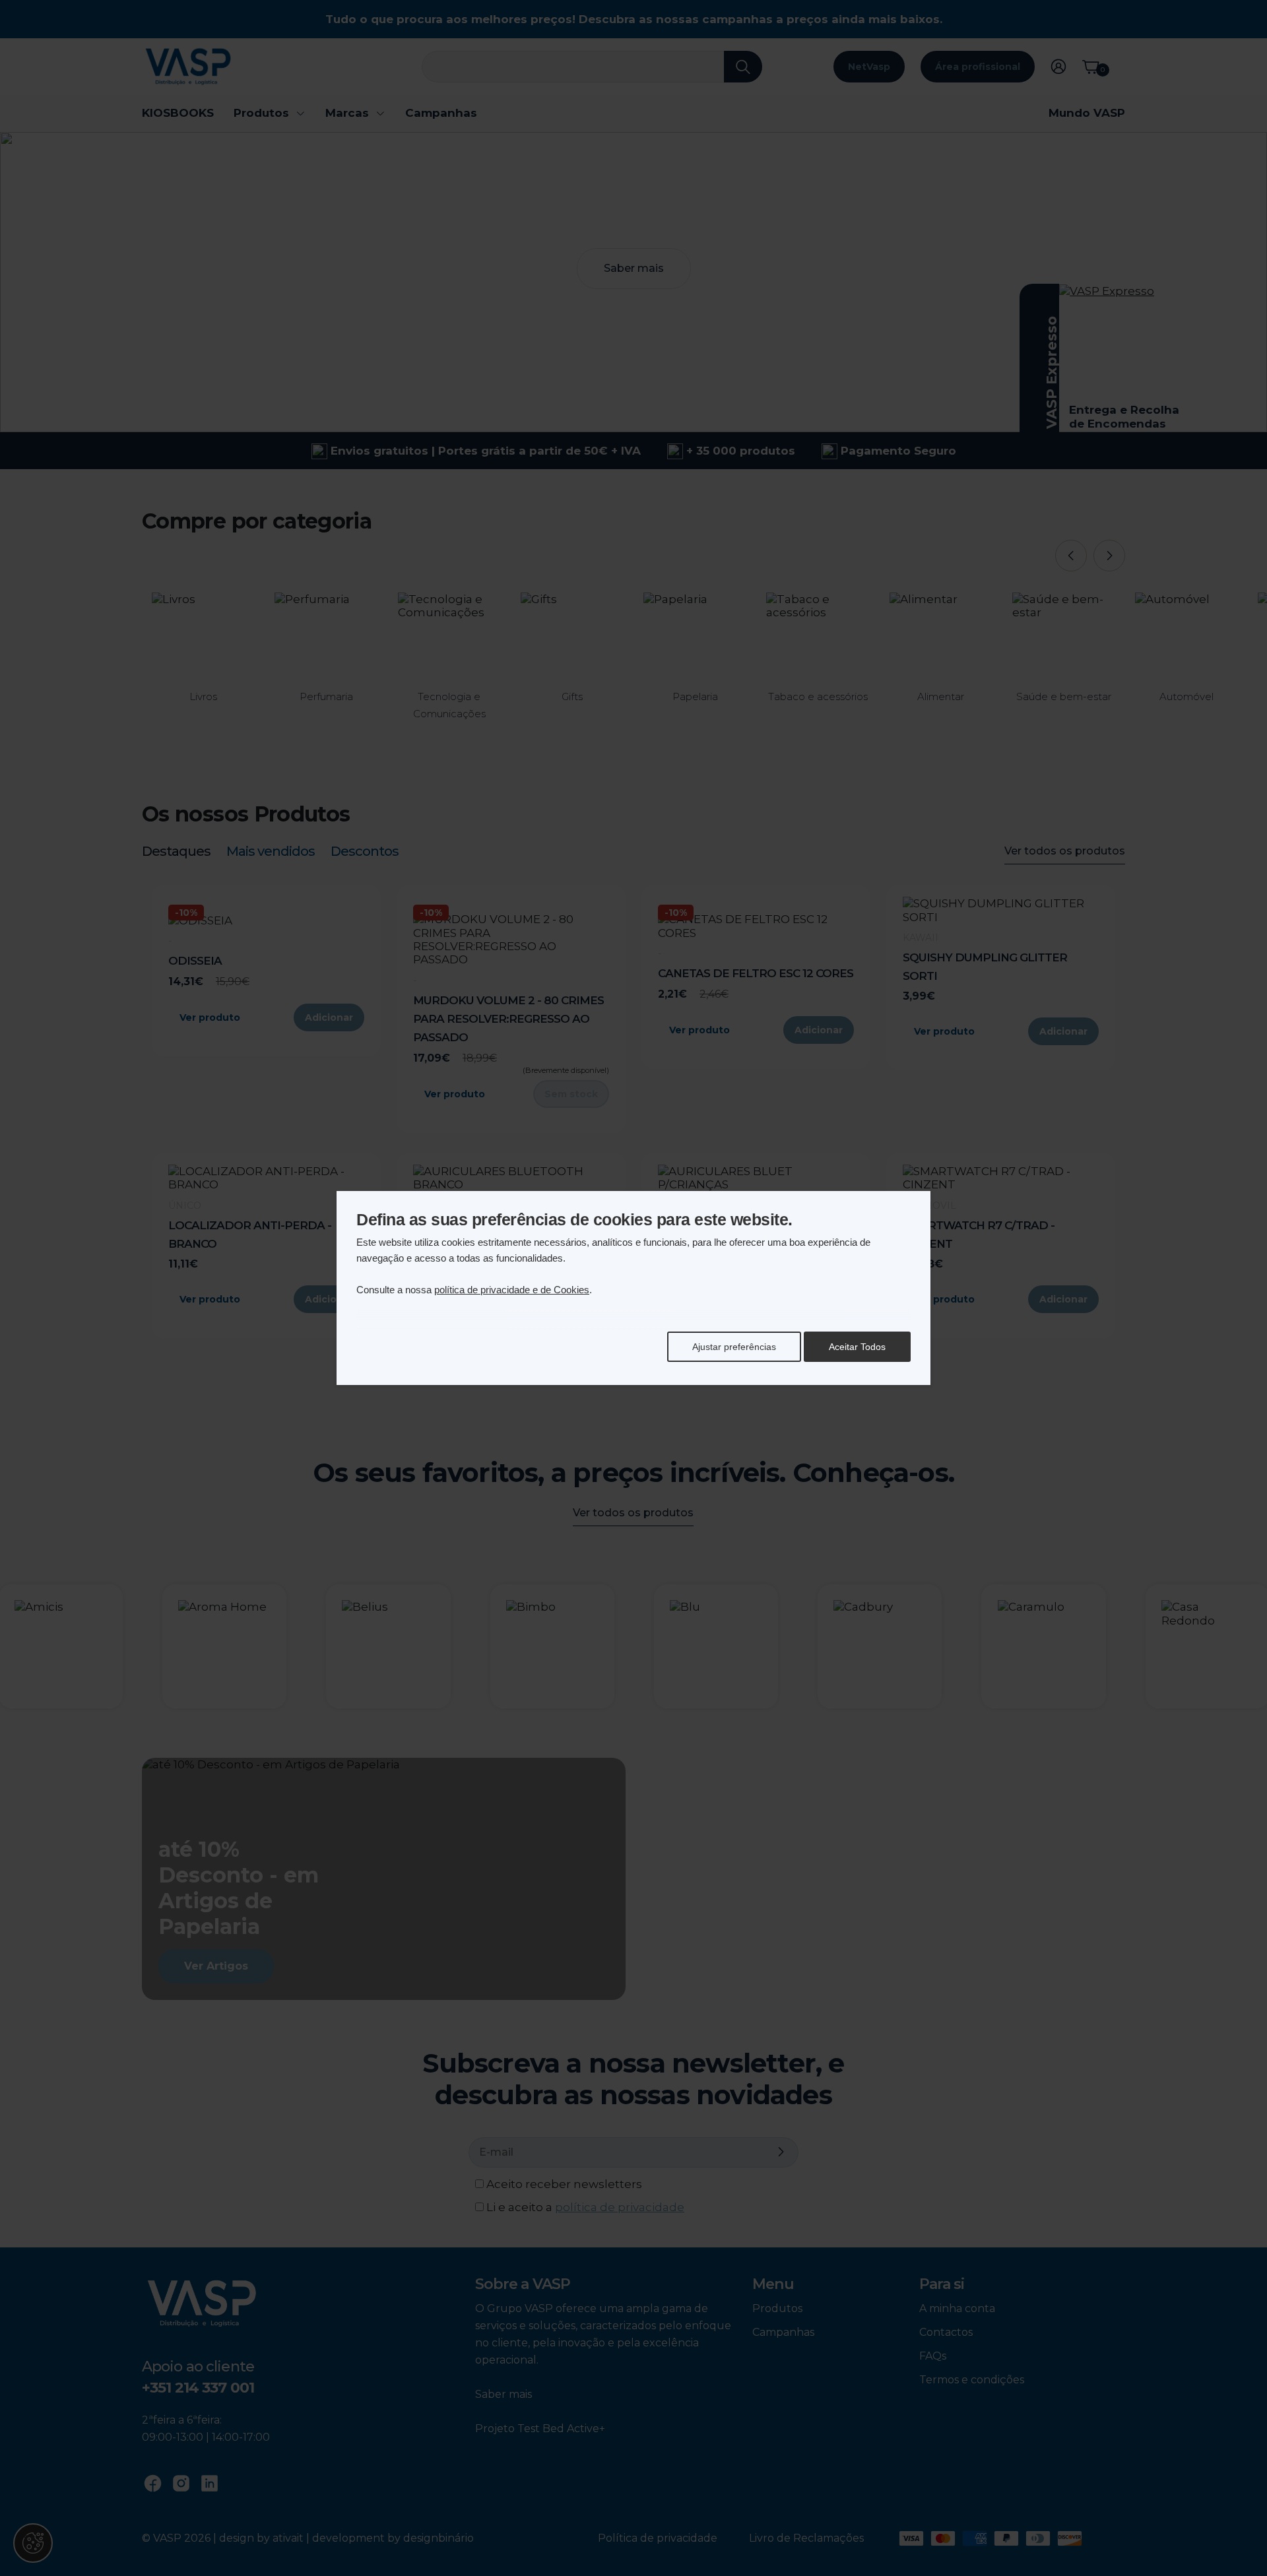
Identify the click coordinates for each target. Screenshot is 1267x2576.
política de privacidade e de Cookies (512, 1290)
